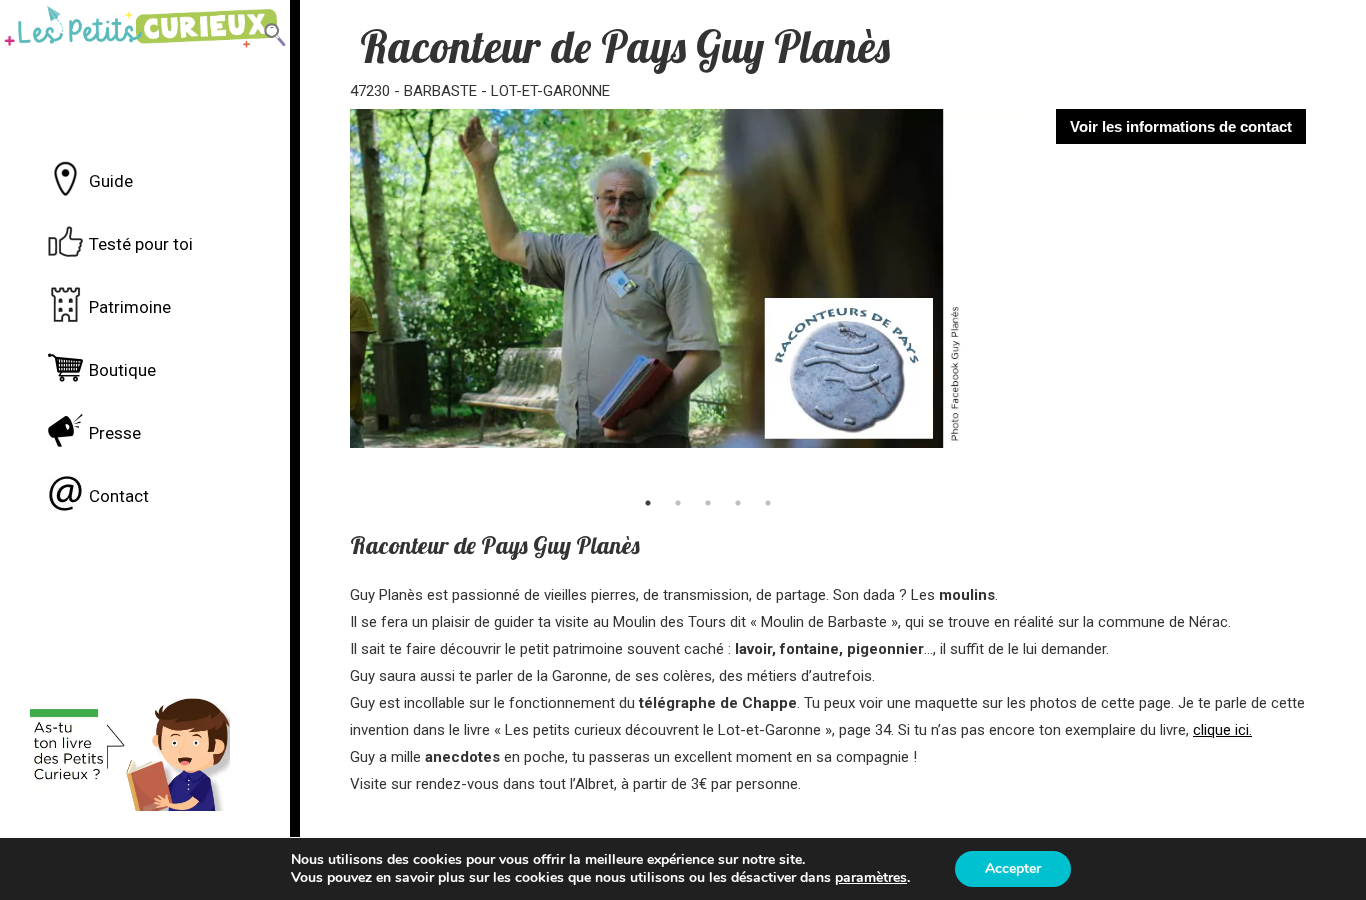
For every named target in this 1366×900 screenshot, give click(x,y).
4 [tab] (738, 503)
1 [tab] (648, 503)
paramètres (871, 878)
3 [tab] (708, 503)
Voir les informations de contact (1181, 126)
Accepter (1013, 868)
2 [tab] (678, 503)
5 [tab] (768, 503)
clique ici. (1222, 730)
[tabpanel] (688, 296)
